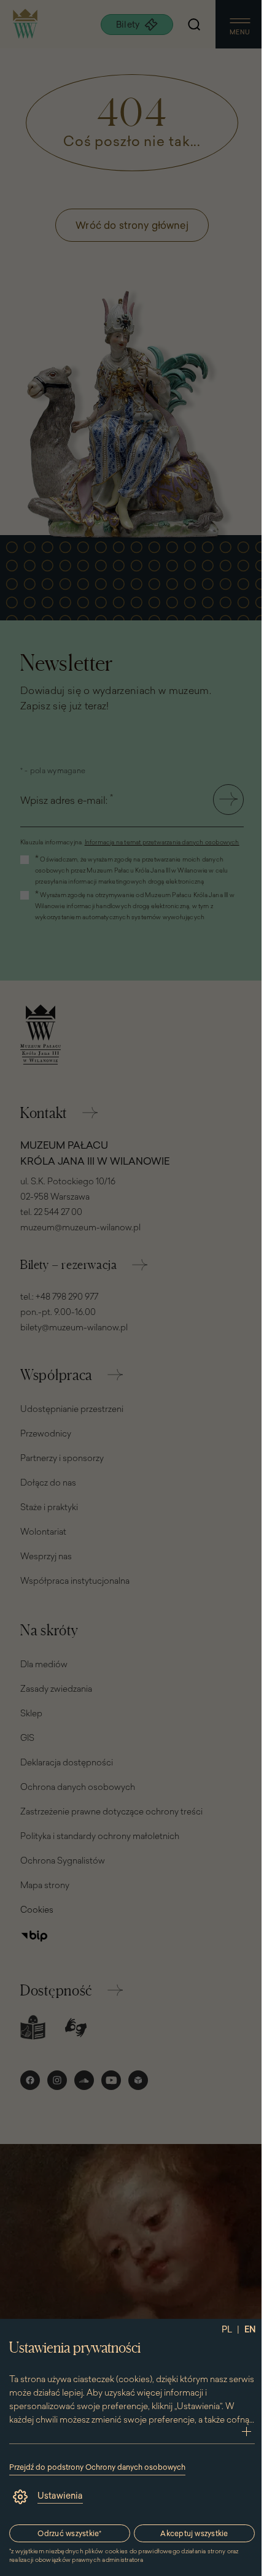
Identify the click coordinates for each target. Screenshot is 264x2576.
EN (250, 2329)
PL (227, 2329)
